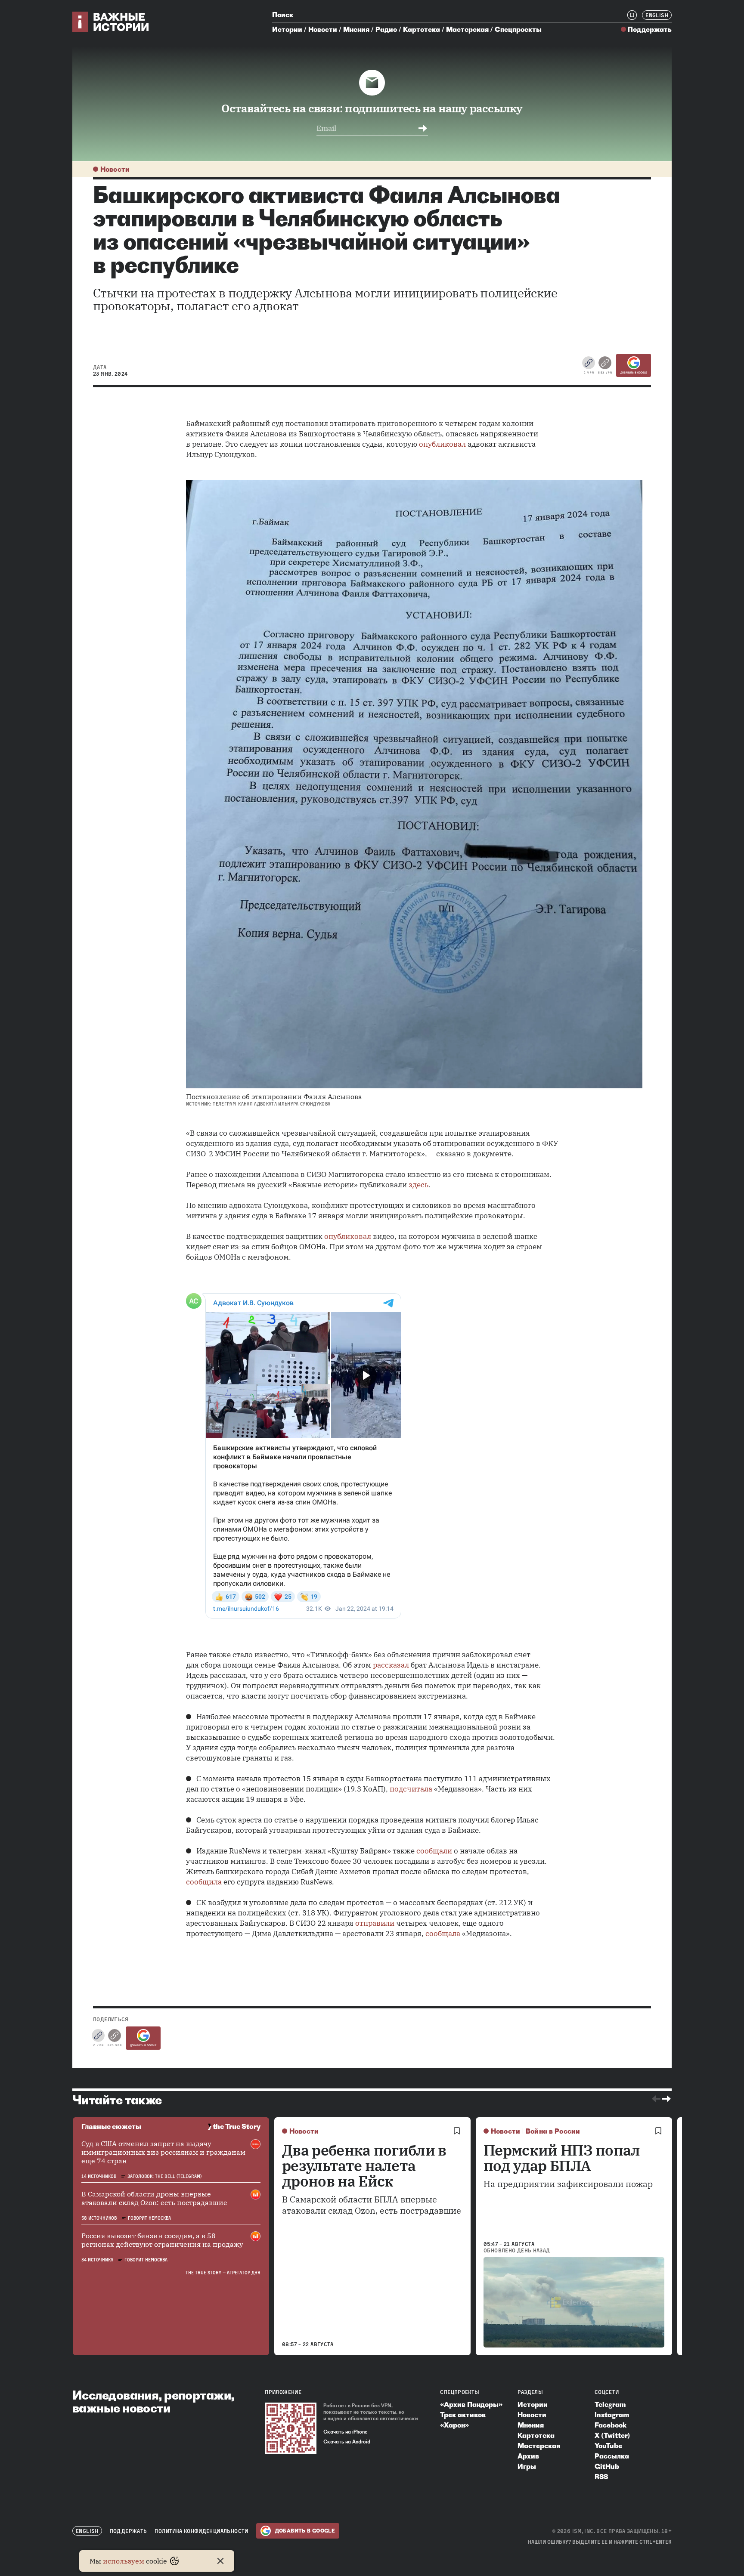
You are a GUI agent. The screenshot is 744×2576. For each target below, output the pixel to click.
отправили (375, 1923)
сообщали (434, 1851)
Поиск (283, 15)
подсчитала (411, 1789)
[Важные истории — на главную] (111, 22)
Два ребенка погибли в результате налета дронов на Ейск (364, 2165)
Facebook (611, 2425)
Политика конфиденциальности (201, 2531)
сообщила (204, 1882)
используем (124, 2561)
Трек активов (463, 2415)
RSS (601, 2477)
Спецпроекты (518, 29)
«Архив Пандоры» (471, 2404)
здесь (418, 1185)
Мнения (356, 29)
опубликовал (442, 444)
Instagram (612, 2415)
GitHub (607, 2466)
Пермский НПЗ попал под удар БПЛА (562, 2158)
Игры (527, 2466)
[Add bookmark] (457, 2131)
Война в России (553, 2131)
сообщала (443, 1934)
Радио (386, 29)
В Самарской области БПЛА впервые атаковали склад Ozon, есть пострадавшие (372, 2205)
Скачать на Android (347, 2442)
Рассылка (612, 2456)
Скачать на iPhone (346, 2432)
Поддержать (650, 29)
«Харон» (454, 2425)
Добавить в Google (634, 373)
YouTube (608, 2446)
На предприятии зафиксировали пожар (568, 2184)
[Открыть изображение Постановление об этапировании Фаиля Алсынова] (414, 784)
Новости (323, 29)
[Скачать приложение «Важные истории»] (291, 2428)
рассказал (391, 1665)
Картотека (422, 29)
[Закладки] (632, 15)
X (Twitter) (612, 2435)
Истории (287, 29)
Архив (528, 2456)
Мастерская (467, 29)
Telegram (610, 2404)
